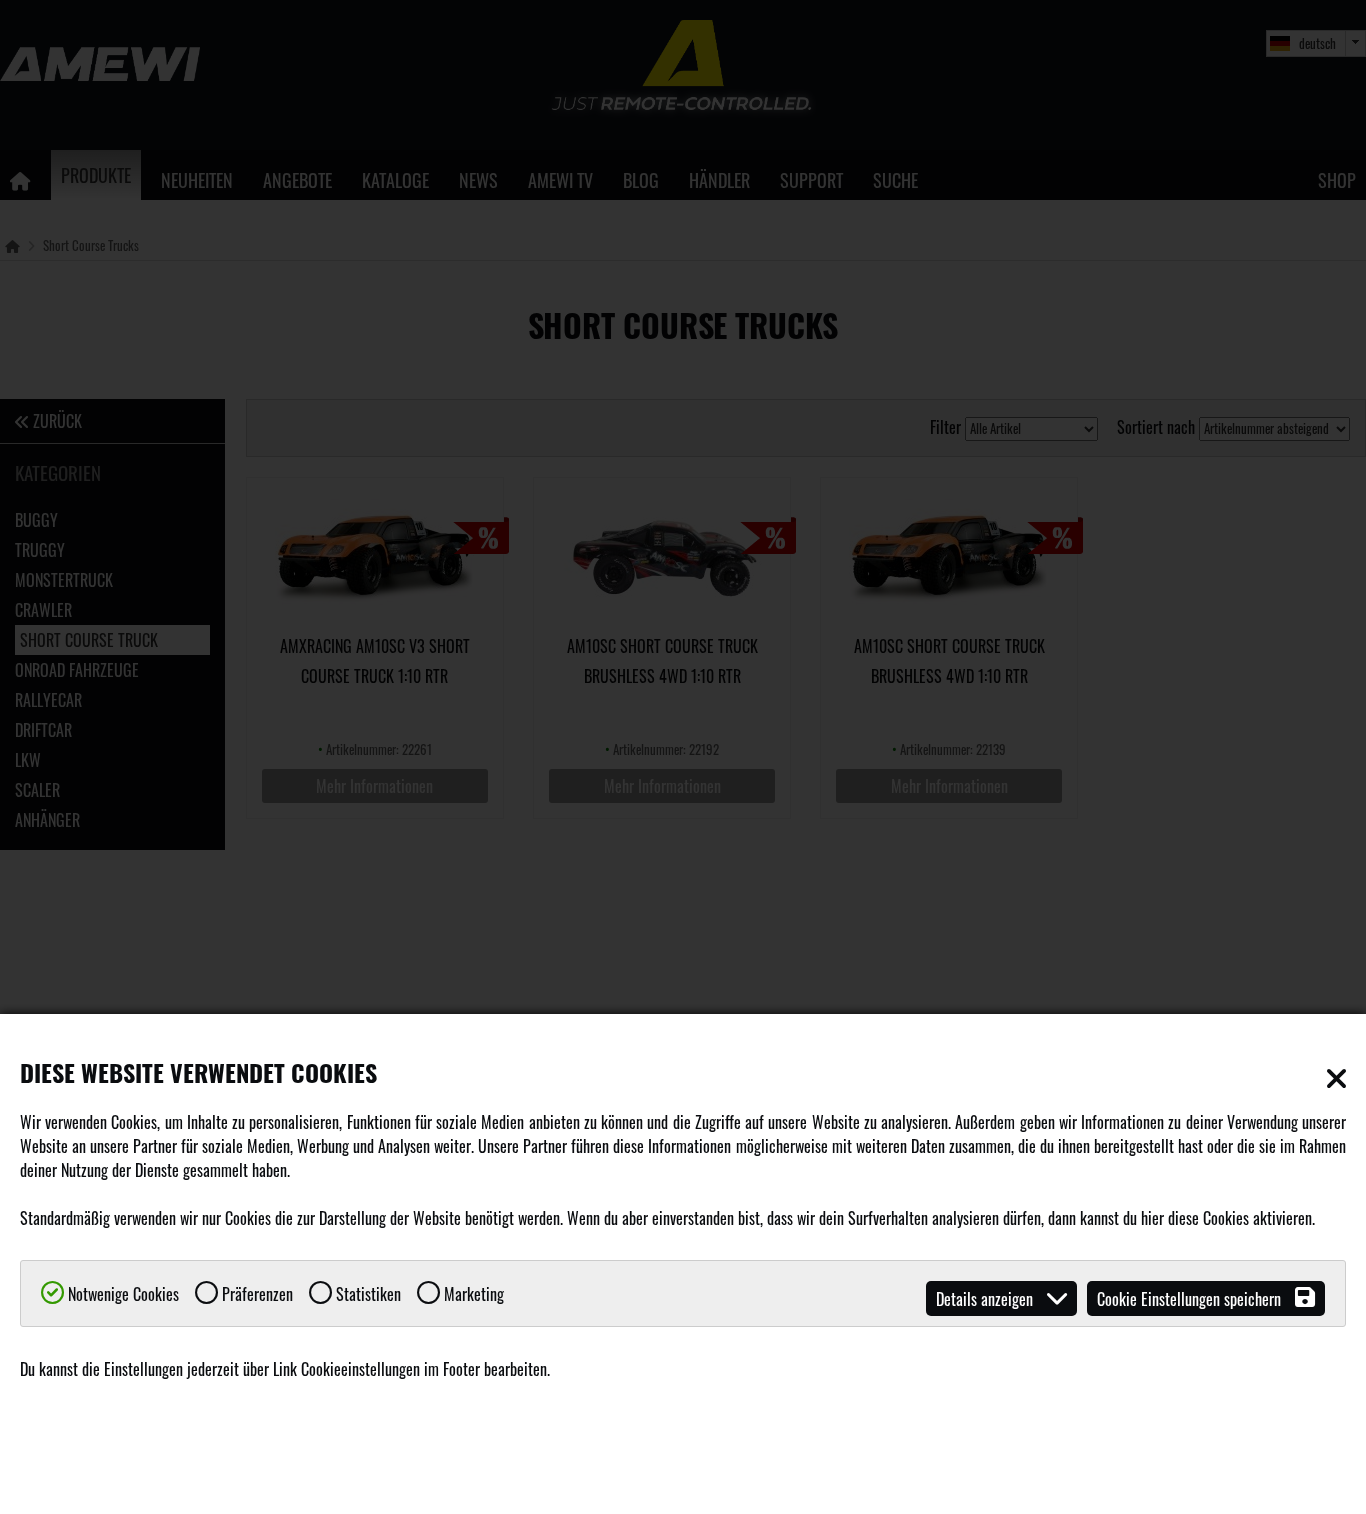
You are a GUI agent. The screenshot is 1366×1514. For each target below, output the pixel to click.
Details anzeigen (986, 1299)
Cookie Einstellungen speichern (1191, 1299)
